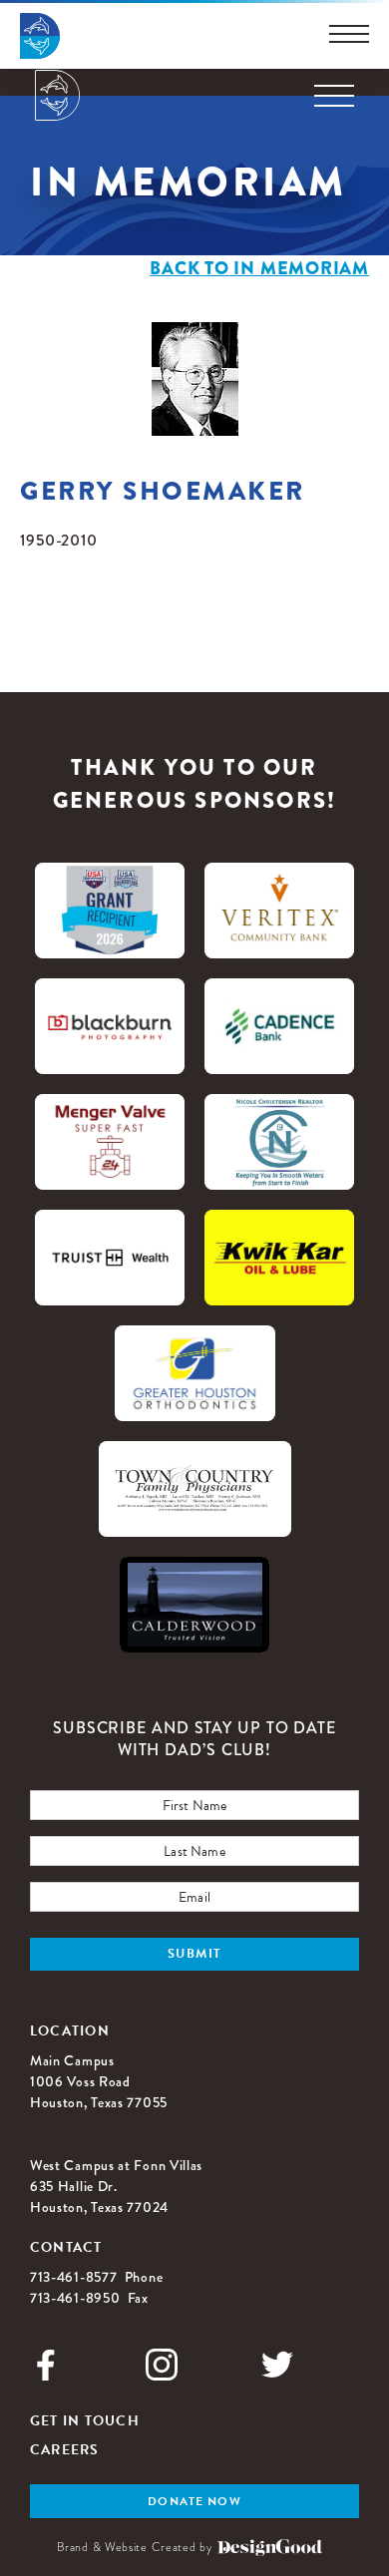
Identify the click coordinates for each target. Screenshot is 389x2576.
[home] (57, 95)
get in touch (85, 2421)
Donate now (194, 2501)
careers (65, 2450)
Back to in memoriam (259, 268)
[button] (334, 96)
